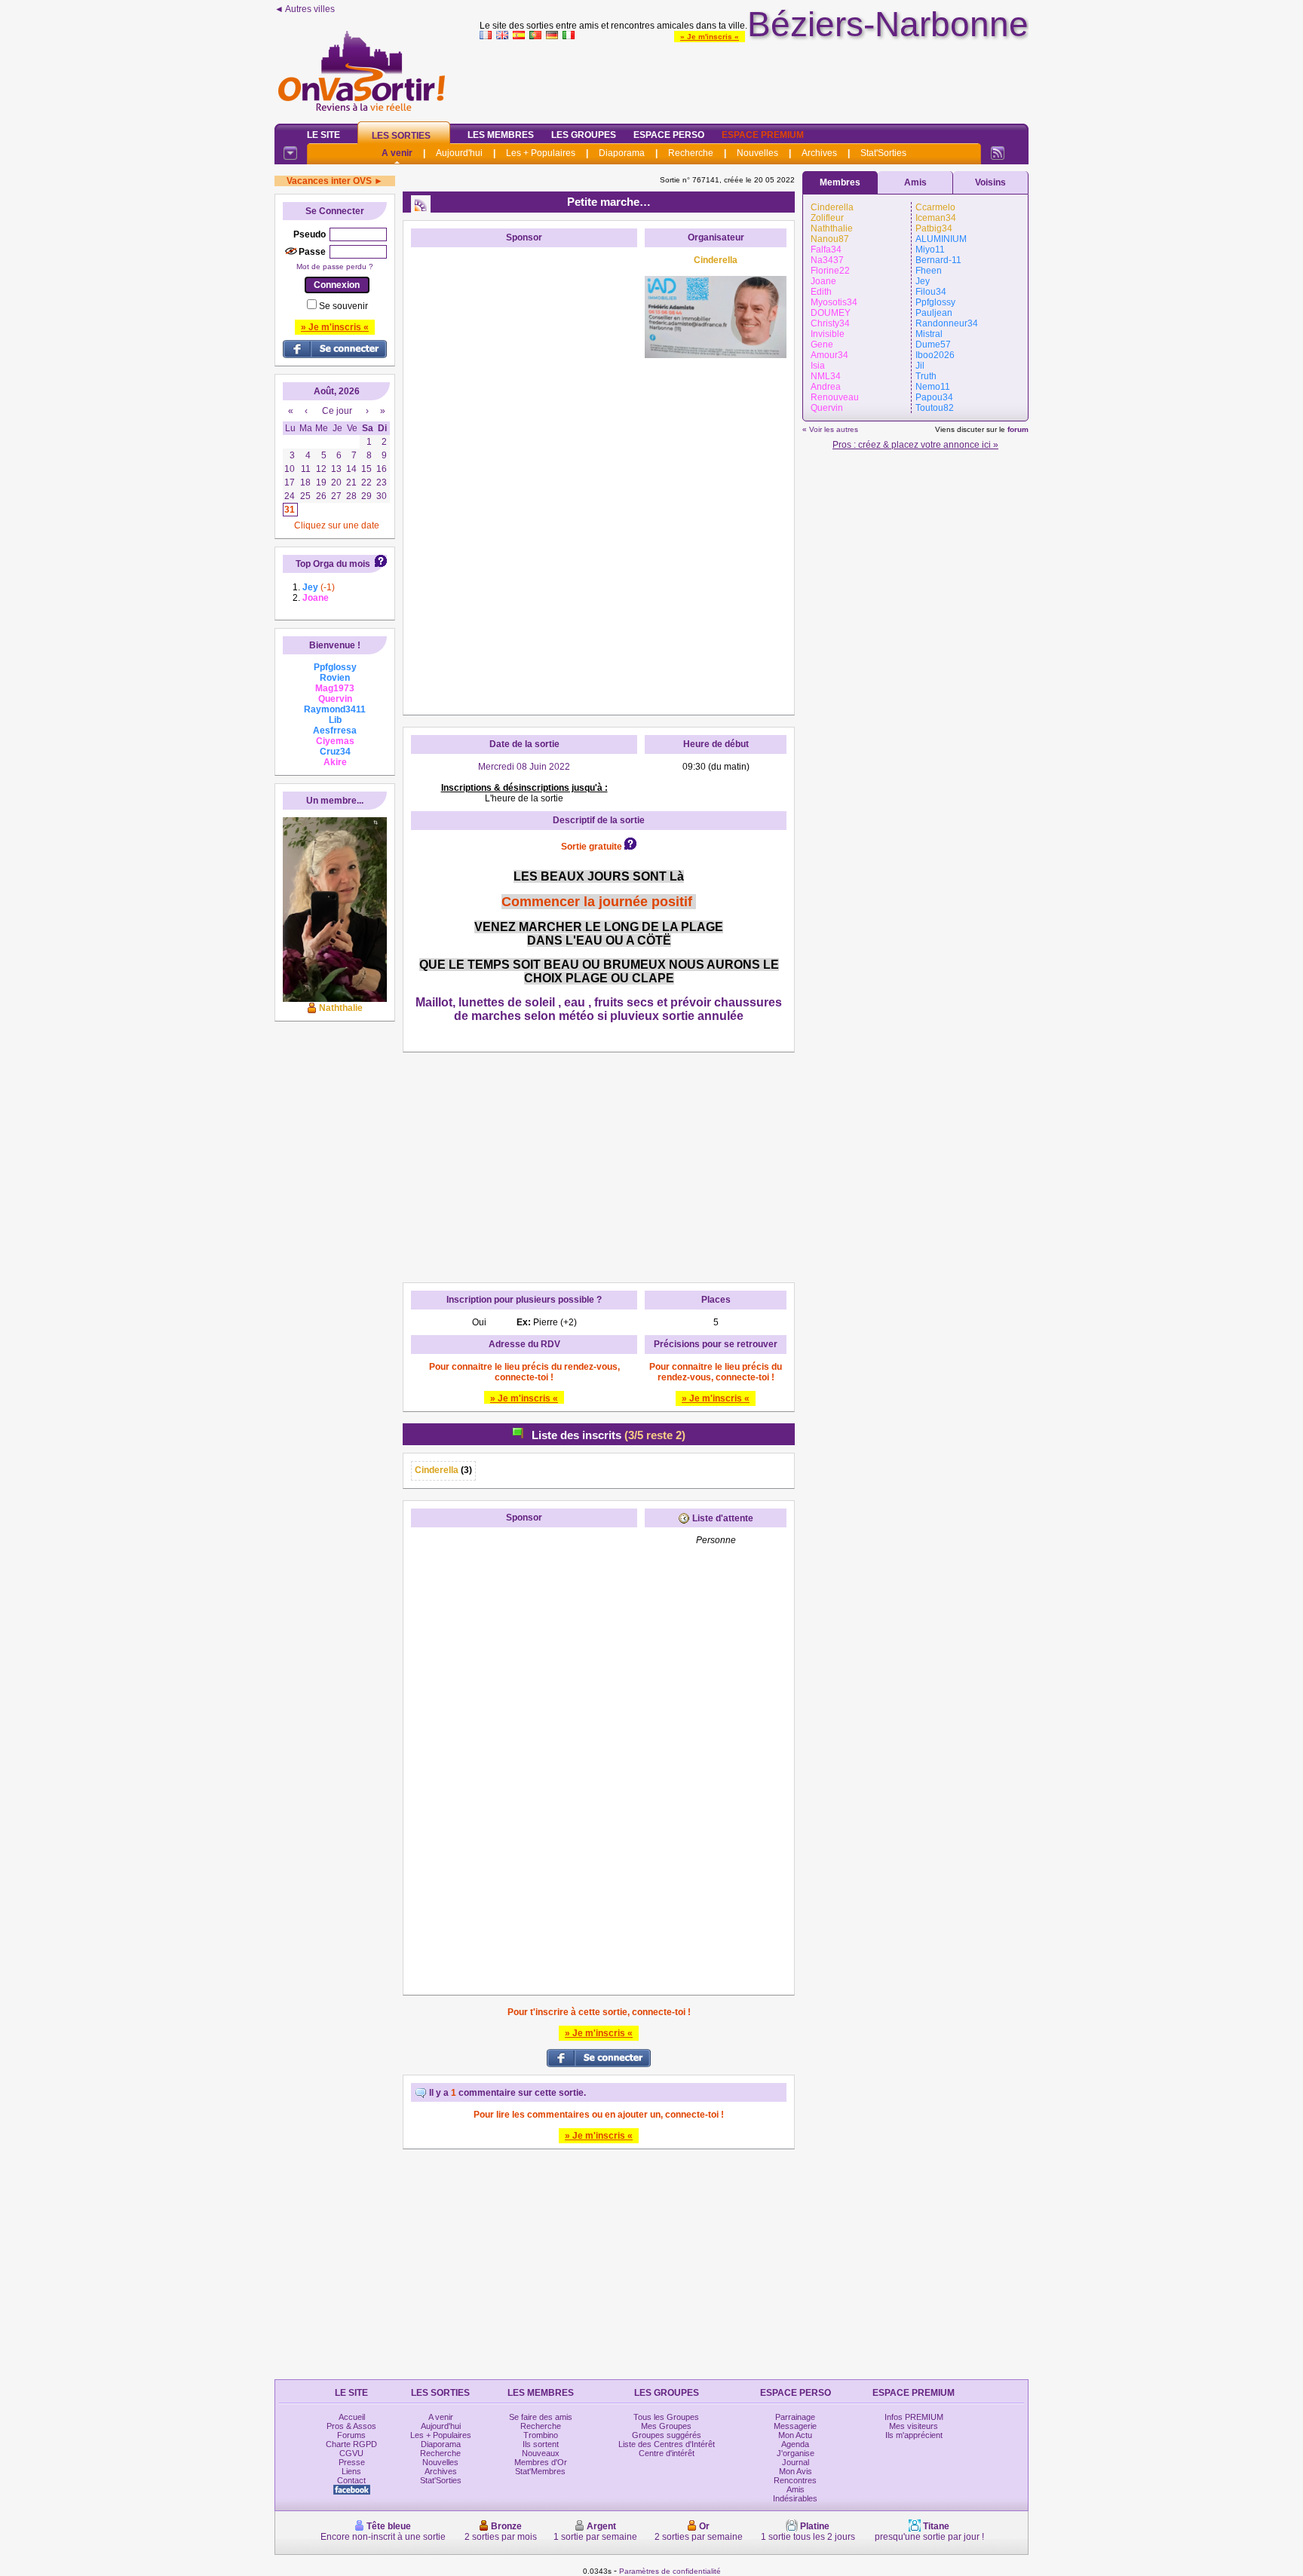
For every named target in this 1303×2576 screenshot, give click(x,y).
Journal (796, 2462)
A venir (397, 153)
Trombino (541, 2435)
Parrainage (795, 2417)
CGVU (351, 2453)
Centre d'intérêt (667, 2453)
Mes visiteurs (914, 2426)
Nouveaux (541, 2453)
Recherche (691, 153)
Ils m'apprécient (914, 2435)
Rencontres (795, 2480)
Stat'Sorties (883, 153)
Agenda (795, 2444)
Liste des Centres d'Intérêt (667, 2444)
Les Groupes (584, 135)
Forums (351, 2435)
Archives (819, 153)
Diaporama (622, 153)
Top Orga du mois (333, 564)
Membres (840, 182)
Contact (351, 2480)
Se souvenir (343, 306)
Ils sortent (541, 2444)
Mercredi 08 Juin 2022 (524, 767)
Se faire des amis (541, 2417)
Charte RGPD (351, 2444)
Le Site (323, 135)
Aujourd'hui (459, 153)
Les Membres (501, 135)
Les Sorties (401, 136)
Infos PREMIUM (914, 2417)
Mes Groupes (666, 2426)
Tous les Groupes (666, 2417)
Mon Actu (795, 2435)
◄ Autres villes (305, 9)
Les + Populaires (541, 153)
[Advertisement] (754, 78)
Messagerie (795, 2426)
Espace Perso (669, 135)
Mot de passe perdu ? (335, 266)
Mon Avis (796, 2471)
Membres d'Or (541, 2462)
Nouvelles (757, 153)
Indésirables (795, 2498)
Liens (351, 2471)
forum (1018, 429)
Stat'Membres (540, 2471)
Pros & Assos (351, 2426)
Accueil (352, 2417)
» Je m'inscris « (710, 37)
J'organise (796, 2453)
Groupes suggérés (667, 2435)
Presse (352, 2462)
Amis (915, 182)
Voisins (990, 182)
